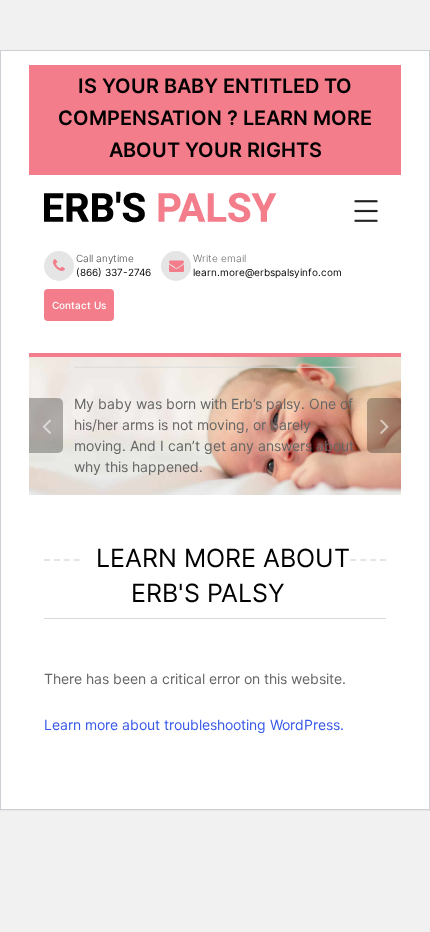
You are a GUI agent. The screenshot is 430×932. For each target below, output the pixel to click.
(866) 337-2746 (113, 272)
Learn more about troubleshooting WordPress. (194, 724)
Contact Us (79, 305)
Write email (267, 265)
